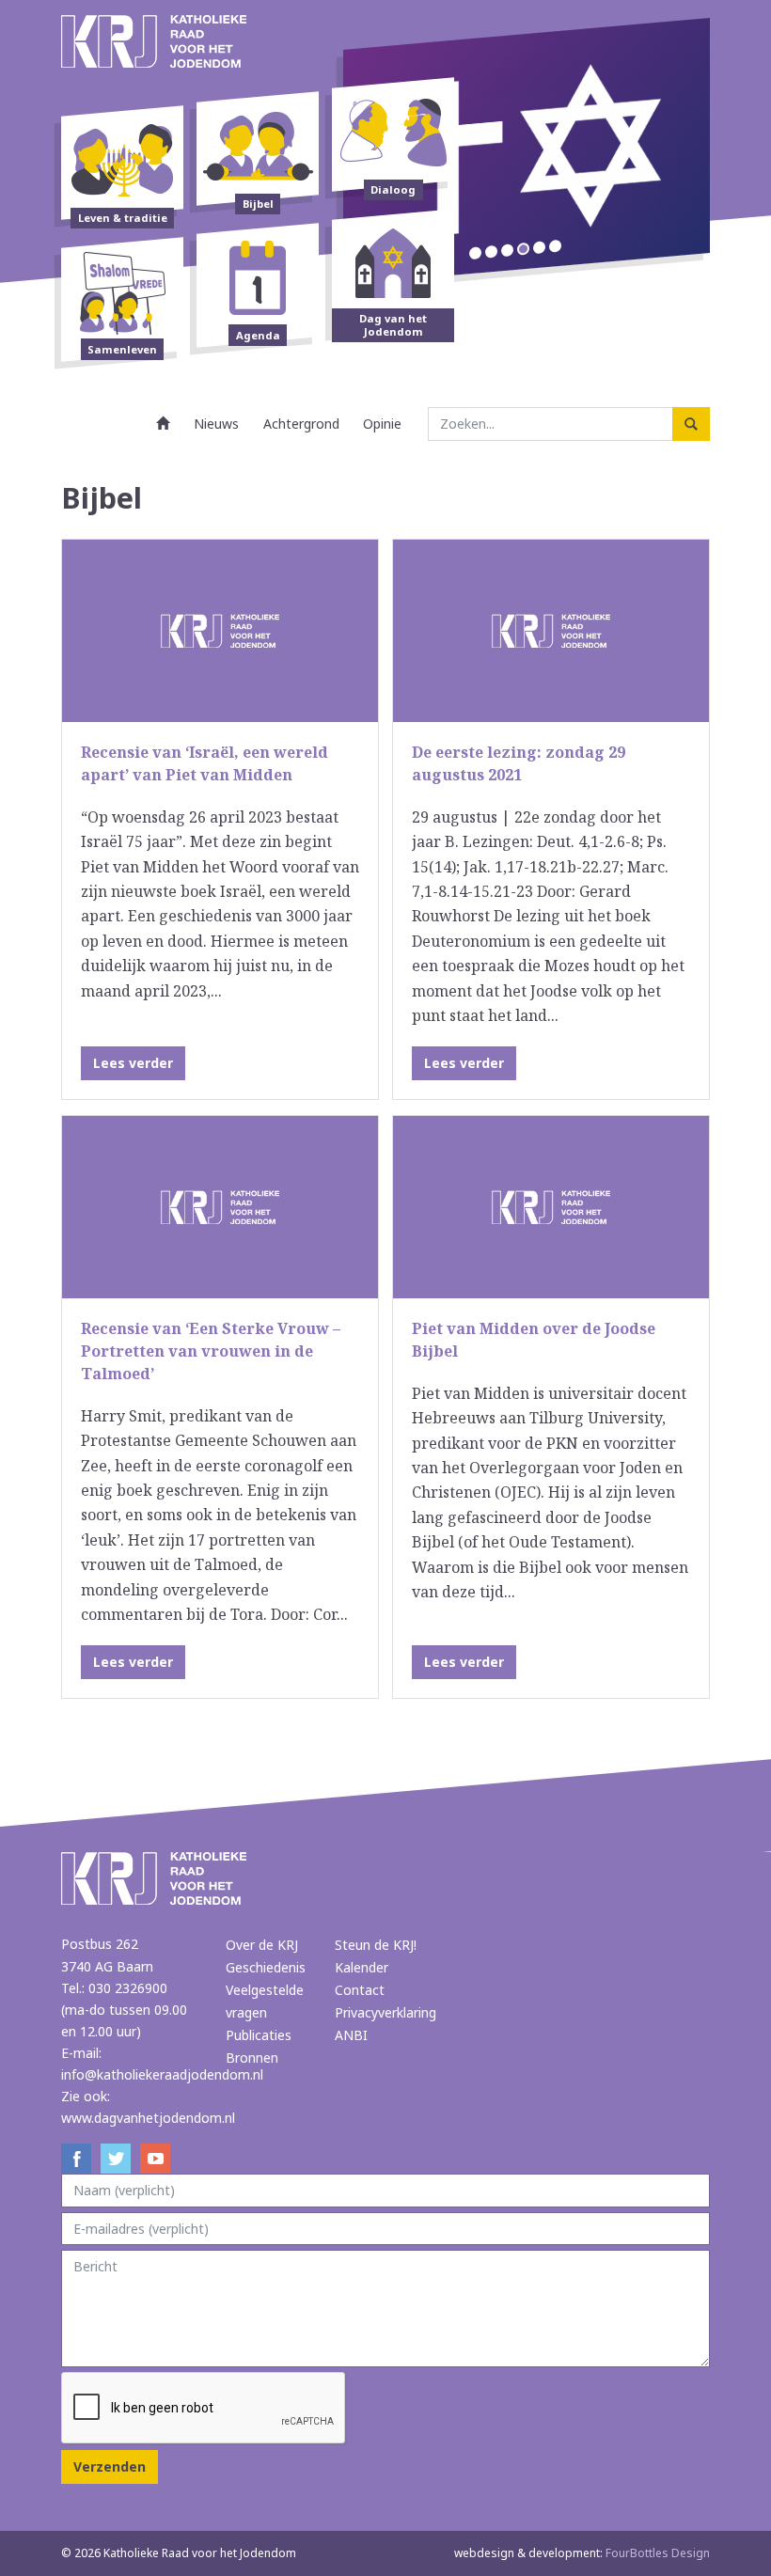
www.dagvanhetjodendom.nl (148, 2118)
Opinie (382, 424)
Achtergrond (301, 424)
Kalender (362, 1967)
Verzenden (110, 2466)
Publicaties (259, 2035)
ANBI (351, 2035)
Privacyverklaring (385, 2012)
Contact (360, 1990)
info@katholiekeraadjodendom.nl (162, 2074)
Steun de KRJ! (376, 1945)
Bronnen (252, 2058)
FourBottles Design (582, 2553)
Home (164, 424)
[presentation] (204, 2409)
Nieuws (216, 424)
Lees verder (133, 1063)
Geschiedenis (266, 1967)
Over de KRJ (262, 1945)
